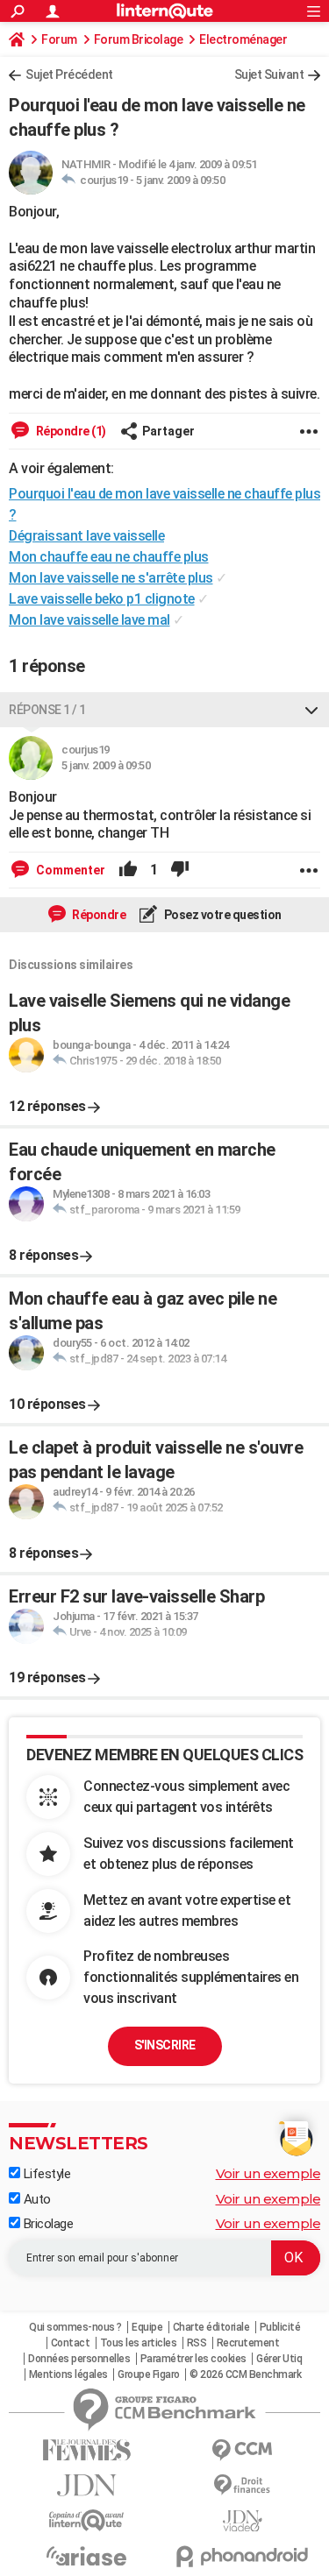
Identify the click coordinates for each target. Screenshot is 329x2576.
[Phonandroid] (243, 2556)
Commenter (69, 870)
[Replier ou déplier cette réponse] (311, 710)
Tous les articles (139, 2343)
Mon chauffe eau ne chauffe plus (109, 557)
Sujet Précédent (69, 74)
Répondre (98, 915)
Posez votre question (222, 915)
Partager (168, 431)
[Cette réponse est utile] (128, 870)
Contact (71, 2343)
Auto (36, 2199)
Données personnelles (79, 2359)
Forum (59, 39)
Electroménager (243, 39)
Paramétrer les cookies (193, 2359)
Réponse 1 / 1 (47, 710)
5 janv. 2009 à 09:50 (180, 180)
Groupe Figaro (149, 2374)
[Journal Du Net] (87, 2485)
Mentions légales (68, 2374)
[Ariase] (87, 2556)
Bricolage (46, 2224)
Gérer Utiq (279, 2359)
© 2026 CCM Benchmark (245, 2374)
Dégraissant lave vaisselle (86, 536)
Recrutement (248, 2343)
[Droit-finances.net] (243, 2485)
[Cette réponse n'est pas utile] (180, 870)
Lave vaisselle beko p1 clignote (102, 599)
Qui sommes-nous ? (75, 2327)
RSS (197, 2343)
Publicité (280, 2327)
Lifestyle (45, 2174)
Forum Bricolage (139, 39)
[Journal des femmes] (87, 2450)
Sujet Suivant (269, 74)
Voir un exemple (268, 2173)
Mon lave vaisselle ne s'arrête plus (111, 578)
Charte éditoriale (211, 2327)
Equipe (147, 2327)
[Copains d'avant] (87, 2520)
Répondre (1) (70, 431)
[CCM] (243, 2450)
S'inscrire (165, 2045)
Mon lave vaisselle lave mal (89, 620)
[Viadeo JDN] (243, 2521)
